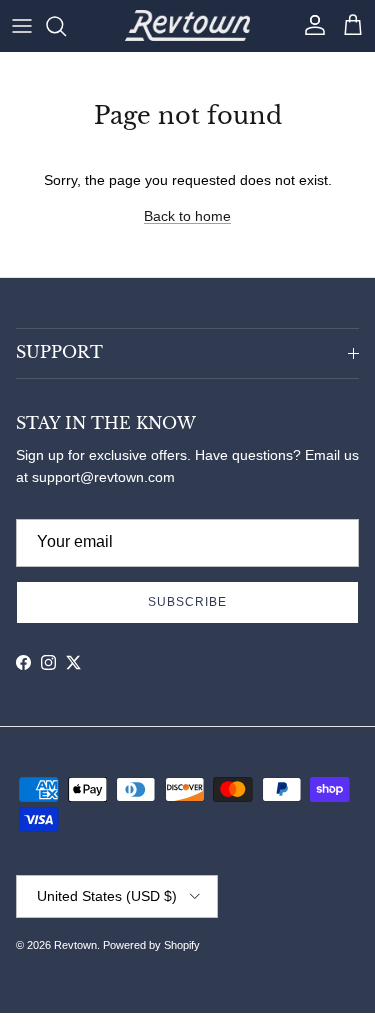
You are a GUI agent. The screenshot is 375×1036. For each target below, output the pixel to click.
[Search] (66, 26)
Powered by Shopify (151, 945)
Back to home (187, 216)
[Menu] (22, 26)
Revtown (75, 945)
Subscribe (187, 602)
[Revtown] (187, 25)
